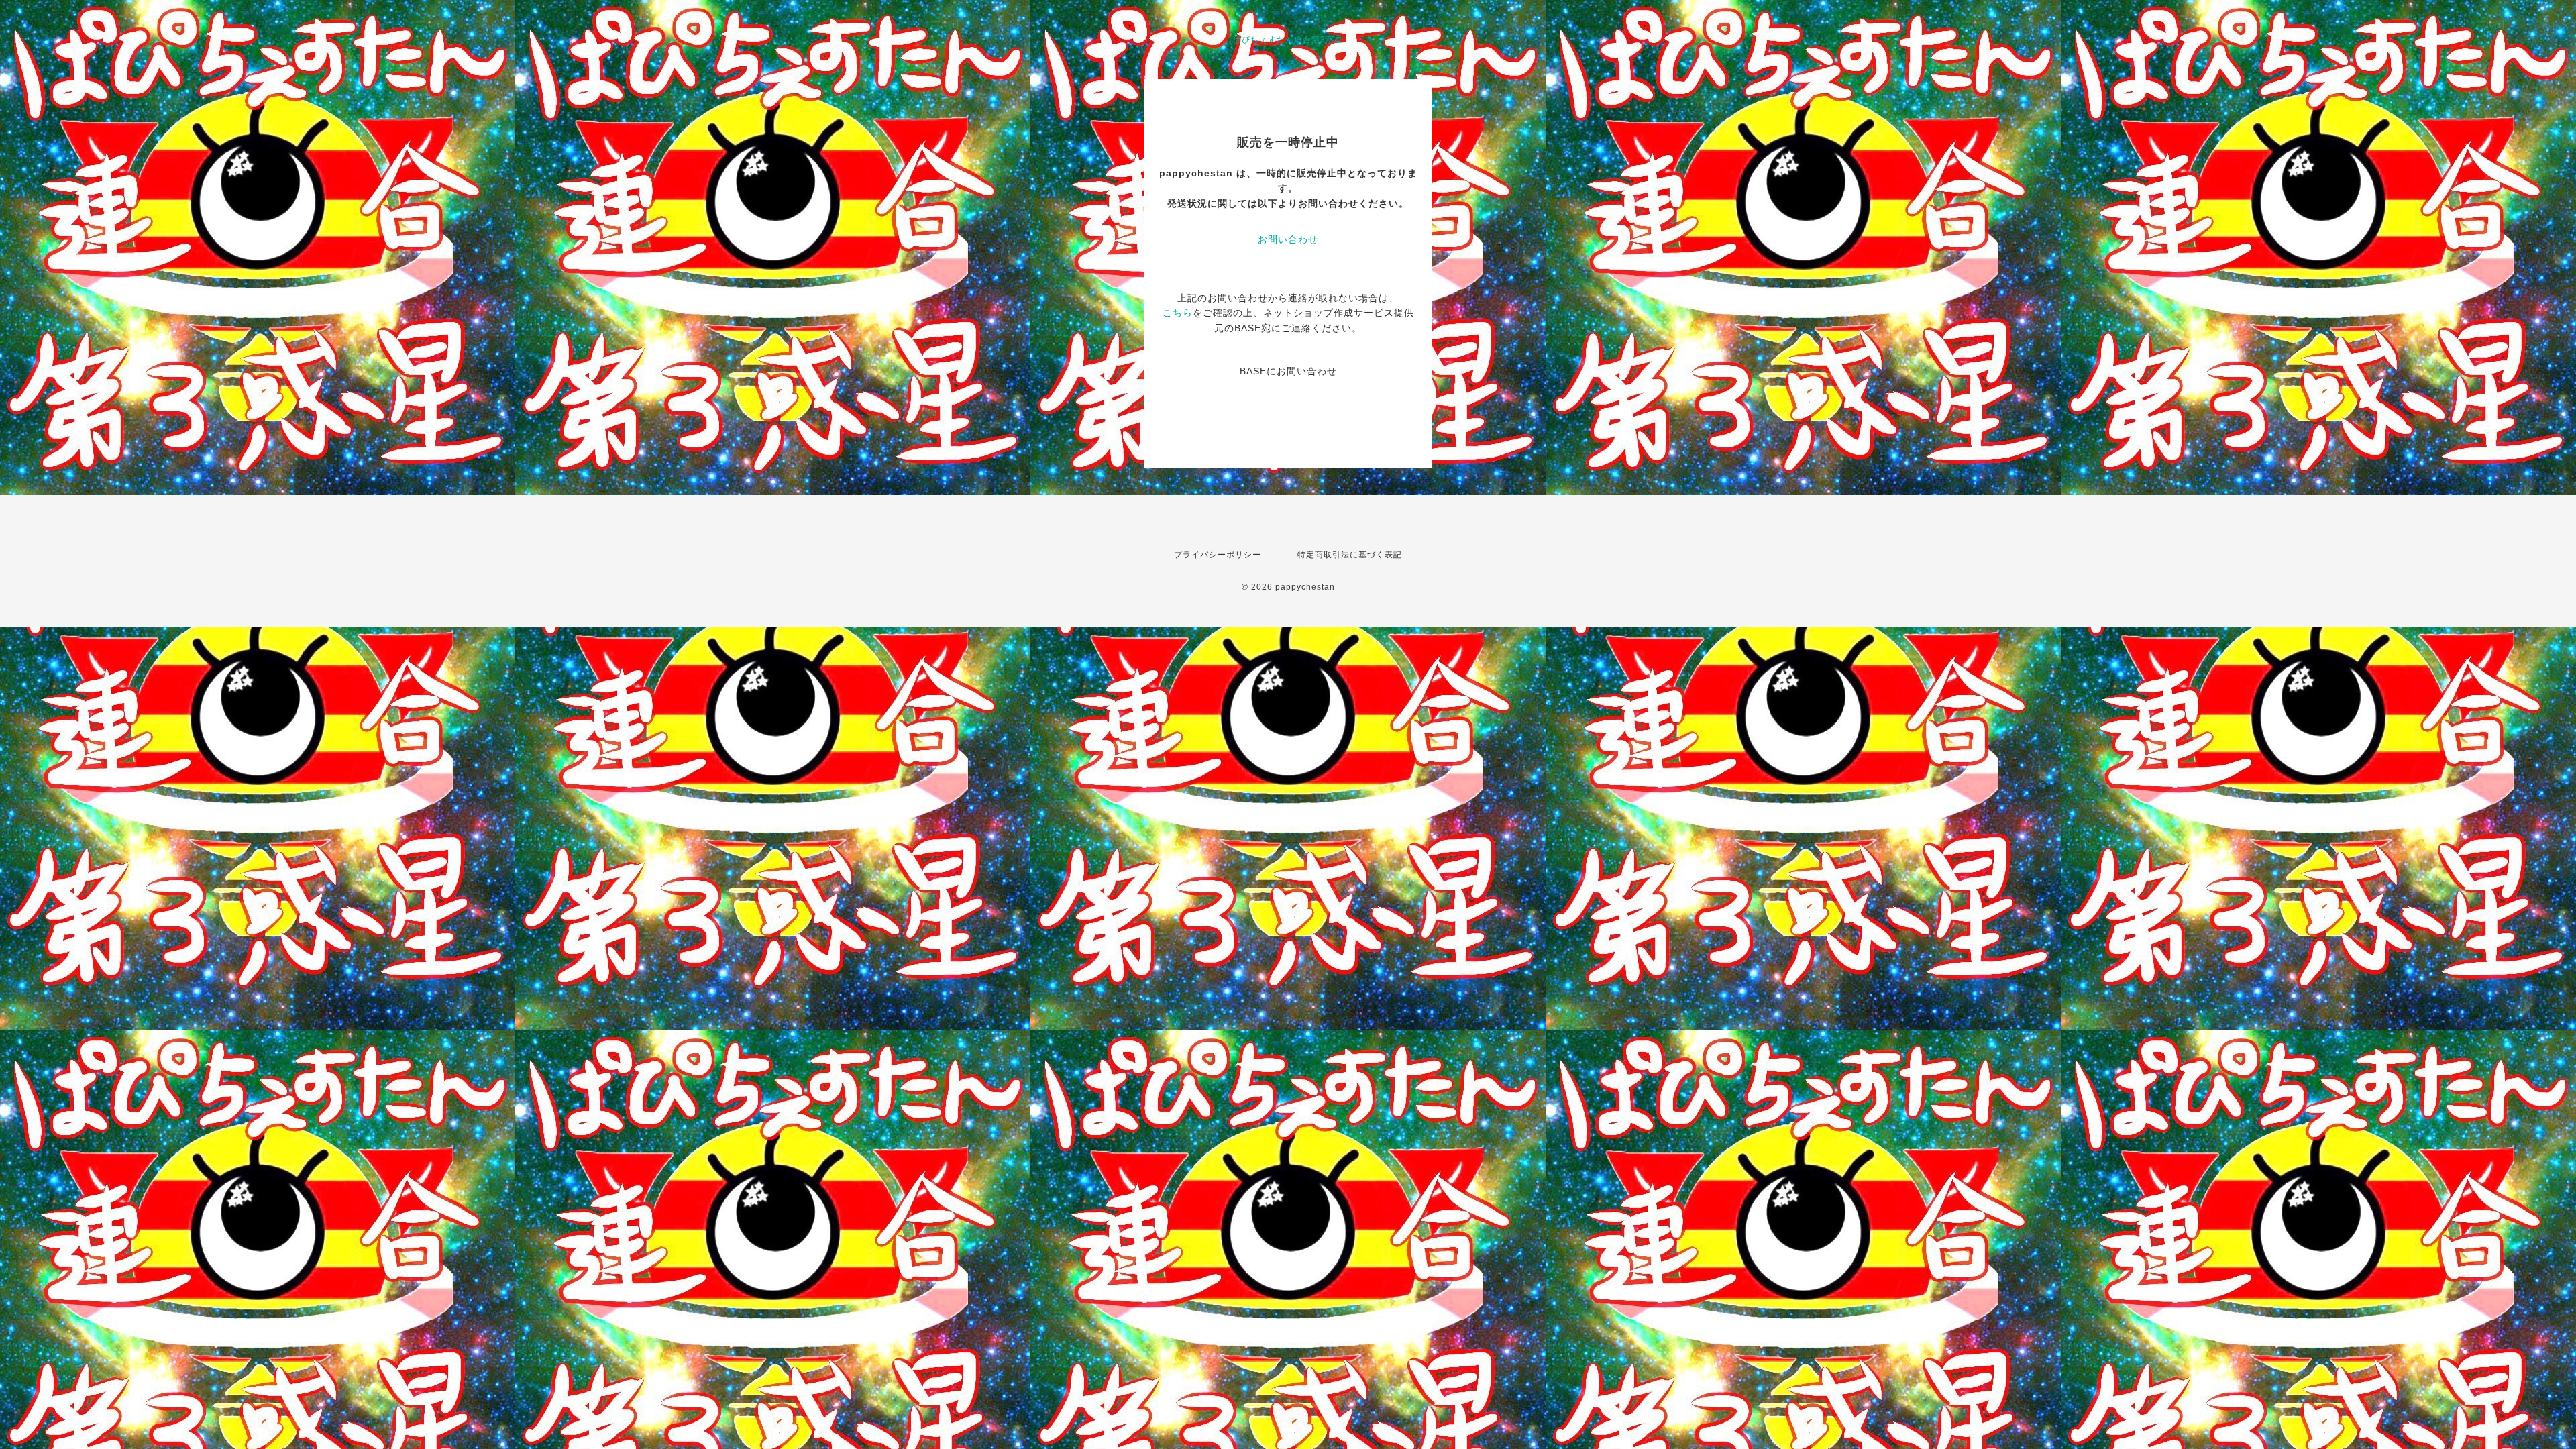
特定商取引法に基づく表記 (1350, 555)
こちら (1178, 313)
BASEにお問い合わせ (1288, 371)
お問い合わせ (1288, 239)
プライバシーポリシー (1218, 555)
